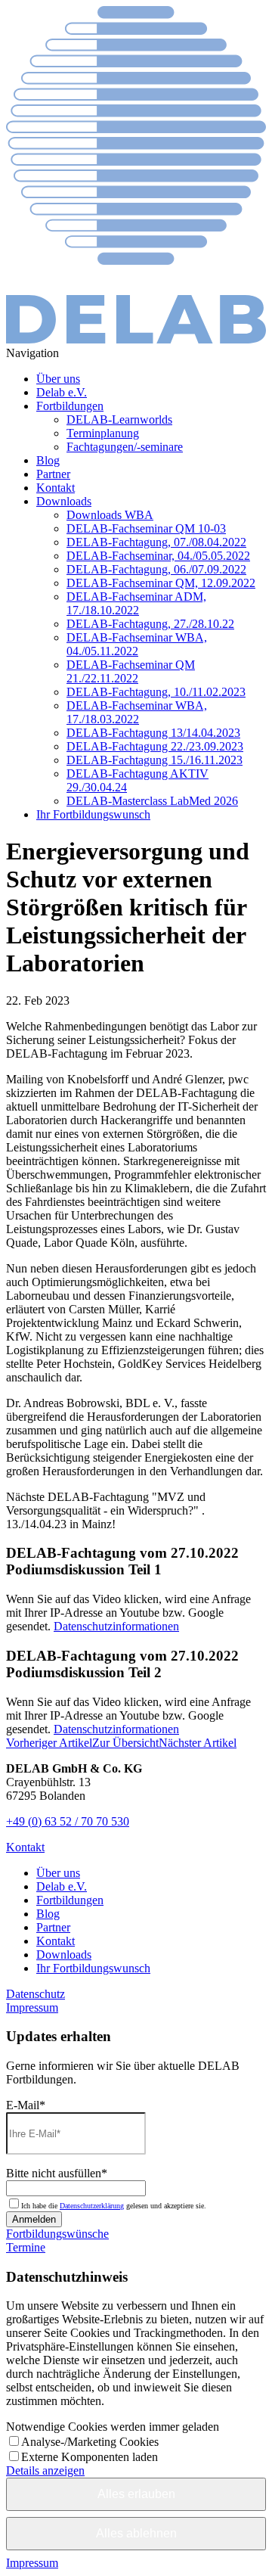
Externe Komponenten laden (90, 2457)
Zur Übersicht (125, 1743)
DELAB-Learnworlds (119, 419)
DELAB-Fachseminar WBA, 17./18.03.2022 (137, 712)
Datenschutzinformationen (116, 1626)
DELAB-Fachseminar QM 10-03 (146, 528)
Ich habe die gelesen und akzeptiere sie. (114, 2206)
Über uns (58, 379)
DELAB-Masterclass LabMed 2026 (152, 801)
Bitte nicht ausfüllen (57, 2173)
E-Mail (26, 2105)
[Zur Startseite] (136, 339)
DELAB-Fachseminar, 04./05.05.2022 (158, 556)
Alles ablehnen (136, 2533)
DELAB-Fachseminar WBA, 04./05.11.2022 (137, 644)
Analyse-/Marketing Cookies (90, 2442)
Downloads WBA (110, 515)
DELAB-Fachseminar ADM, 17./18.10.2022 (136, 603)
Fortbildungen (70, 406)
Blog (48, 460)
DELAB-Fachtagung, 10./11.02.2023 (156, 692)
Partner (53, 474)
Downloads (64, 501)
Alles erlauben (136, 2494)
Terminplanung (103, 433)
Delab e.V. (62, 392)
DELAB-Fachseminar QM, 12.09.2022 (161, 583)
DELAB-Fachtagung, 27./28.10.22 (150, 624)
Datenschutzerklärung (92, 2206)
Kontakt (56, 488)
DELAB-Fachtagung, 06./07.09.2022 (156, 569)
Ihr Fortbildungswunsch (93, 814)
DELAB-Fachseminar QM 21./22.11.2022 (131, 671)
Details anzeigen (45, 2470)
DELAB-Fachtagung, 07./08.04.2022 (156, 542)
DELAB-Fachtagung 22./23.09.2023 (155, 746)
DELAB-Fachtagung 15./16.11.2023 (155, 760)
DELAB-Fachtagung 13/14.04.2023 (153, 733)
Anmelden (34, 2219)
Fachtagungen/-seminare (125, 447)
